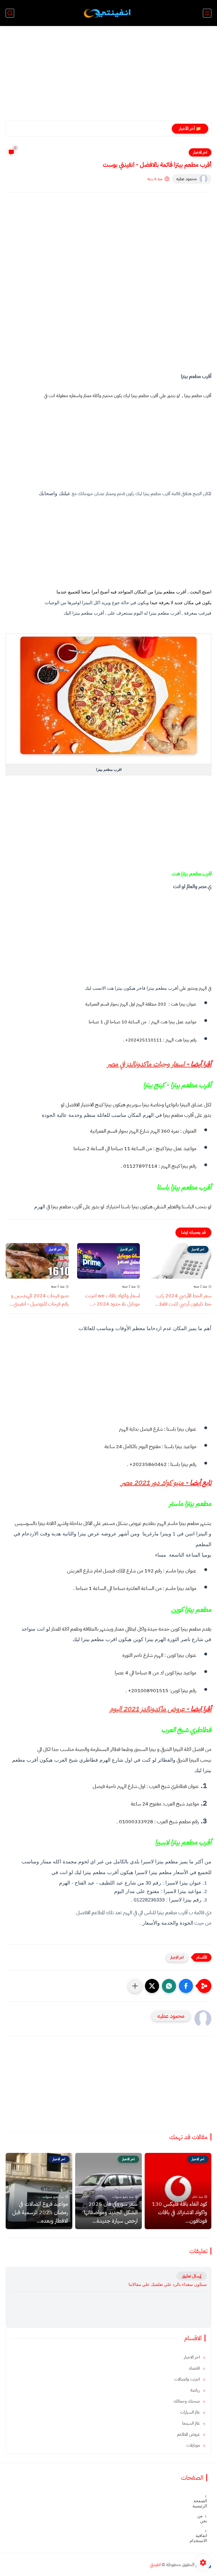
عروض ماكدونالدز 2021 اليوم (147, 1709)
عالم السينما (192, 2423)
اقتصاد (195, 2368)
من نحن (202, 2518)
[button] (186, 1986)
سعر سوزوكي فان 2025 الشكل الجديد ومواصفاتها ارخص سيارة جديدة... (107, 129)
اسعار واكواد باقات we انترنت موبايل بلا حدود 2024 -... (112, 1300)
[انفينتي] (108, 13)
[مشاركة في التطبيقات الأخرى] (135, 1986)
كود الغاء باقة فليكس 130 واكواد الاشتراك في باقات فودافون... (179, 2212)
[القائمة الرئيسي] (207, 13)
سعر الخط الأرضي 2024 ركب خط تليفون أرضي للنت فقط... (183, 1300)
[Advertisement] (108, 77)
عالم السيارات (191, 2412)
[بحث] (10, 13)
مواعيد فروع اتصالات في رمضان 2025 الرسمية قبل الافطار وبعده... (40, 2212)
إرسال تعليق (192, 2276)
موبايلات (194, 2445)
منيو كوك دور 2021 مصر (153, 1483)
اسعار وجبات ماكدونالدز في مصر (146, 1064)
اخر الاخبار (200, 152)
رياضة (196, 2390)
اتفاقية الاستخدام (201, 2538)
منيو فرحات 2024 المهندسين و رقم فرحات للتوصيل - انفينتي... (39, 1300)
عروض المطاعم (189, 2434)
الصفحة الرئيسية (201, 2503)
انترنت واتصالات (188, 2379)
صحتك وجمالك (187, 2401)
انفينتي (155, 2565)
